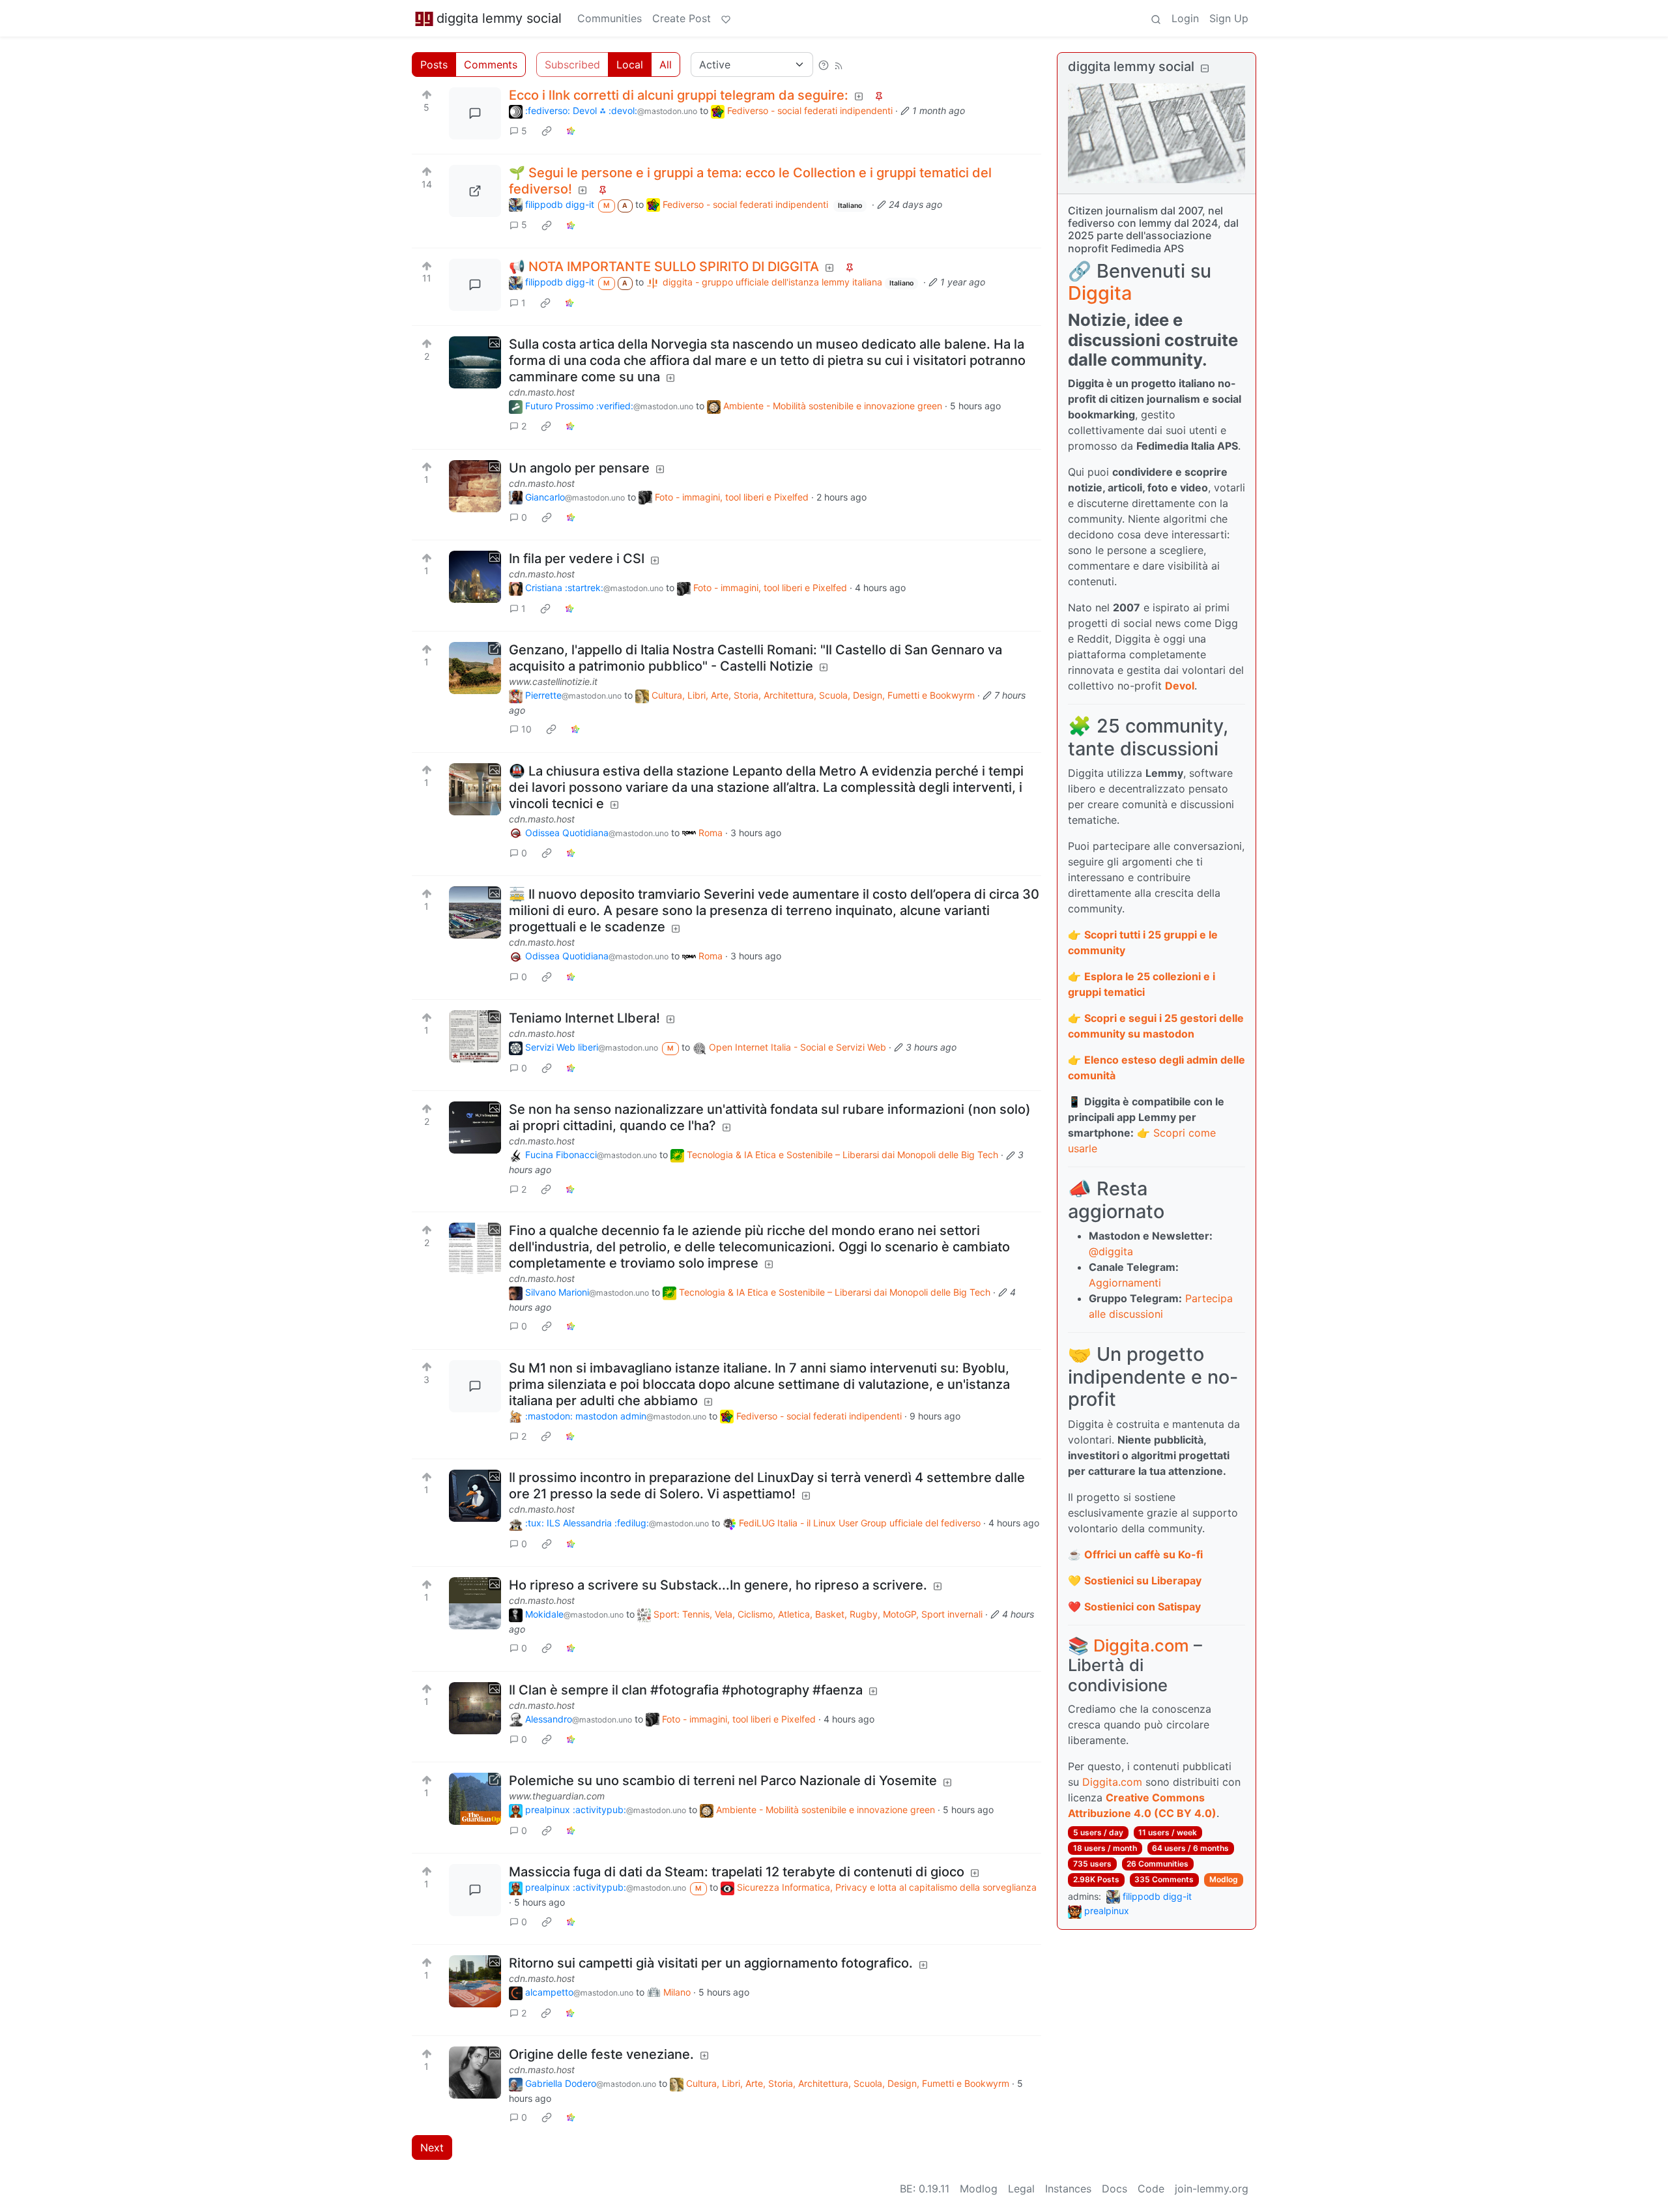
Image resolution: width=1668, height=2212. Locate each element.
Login (1185, 18)
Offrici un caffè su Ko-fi (1143, 1554)
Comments (491, 65)
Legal (1021, 2189)
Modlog (1224, 1879)
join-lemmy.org (1212, 2189)
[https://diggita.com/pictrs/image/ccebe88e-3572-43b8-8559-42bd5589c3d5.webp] (475, 191)
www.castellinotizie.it (553, 681)
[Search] (1156, 18)
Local (630, 65)
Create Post (682, 18)
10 (526, 729)
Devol (1180, 686)
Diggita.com (1141, 1645)
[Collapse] (1205, 68)
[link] (547, 131)
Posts (434, 65)
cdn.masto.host (542, 392)
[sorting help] (824, 65)
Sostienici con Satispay (1143, 1607)
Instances (1068, 2189)
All (666, 65)
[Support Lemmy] (726, 18)
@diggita (1111, 1251)
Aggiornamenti (1125, 1283)
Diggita (1100, 293)
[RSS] (839, 65)
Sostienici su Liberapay (1143, 1580)
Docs (1114, 2189)
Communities (610, 18)
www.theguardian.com (557, 1796)
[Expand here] (475, 362)
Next (432, 2147)
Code (1151, 2189)
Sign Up (1229, 18)
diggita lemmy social (499, 18)
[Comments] (475, 113)
